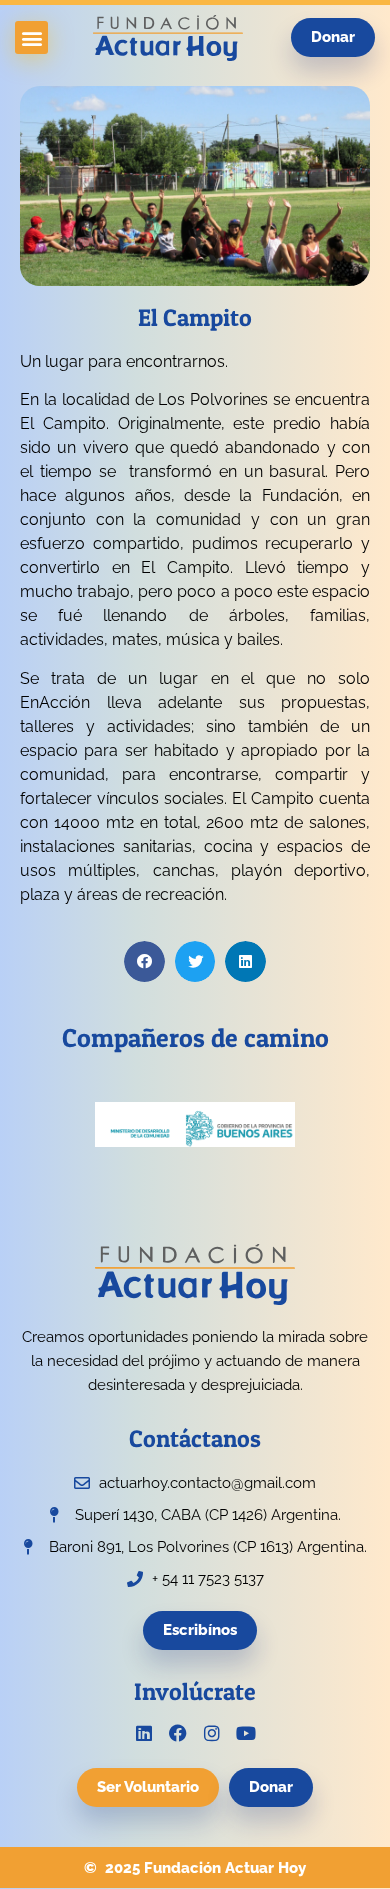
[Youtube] (246, 1733)
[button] (31, 37)
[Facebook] (178, 1733)
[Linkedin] (144, 1733)
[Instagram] (212, 1733)
